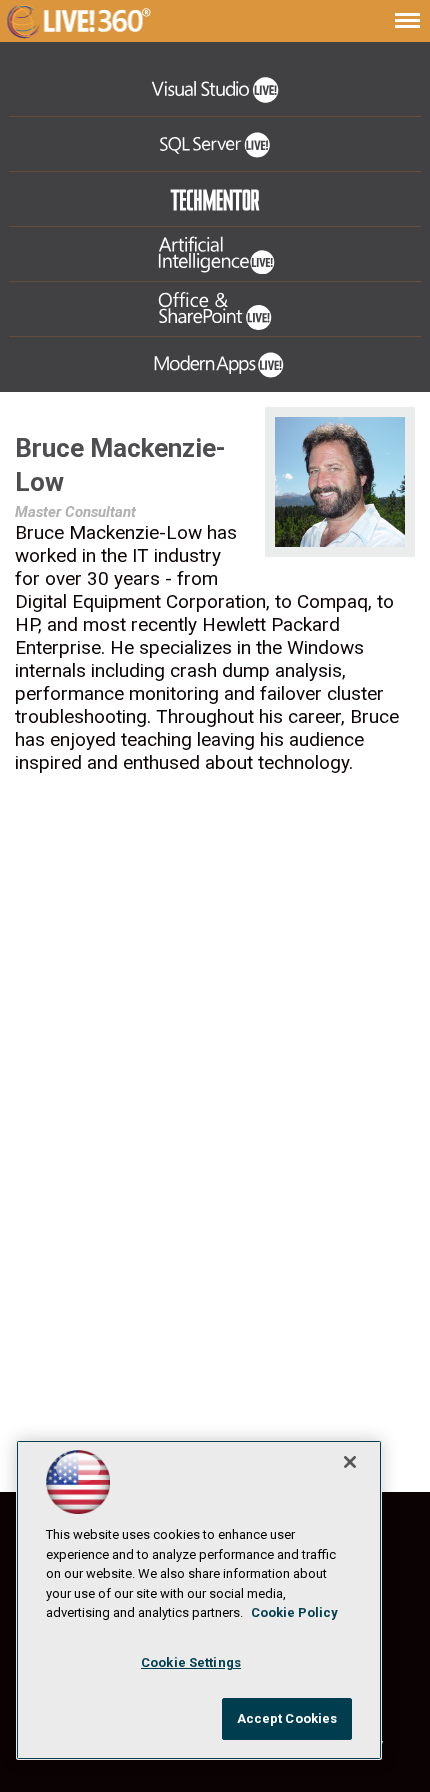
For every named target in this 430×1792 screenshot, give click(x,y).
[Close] (350, 1462)
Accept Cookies (287, 1718)
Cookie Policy (294, 1612)
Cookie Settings (191, 1662)
